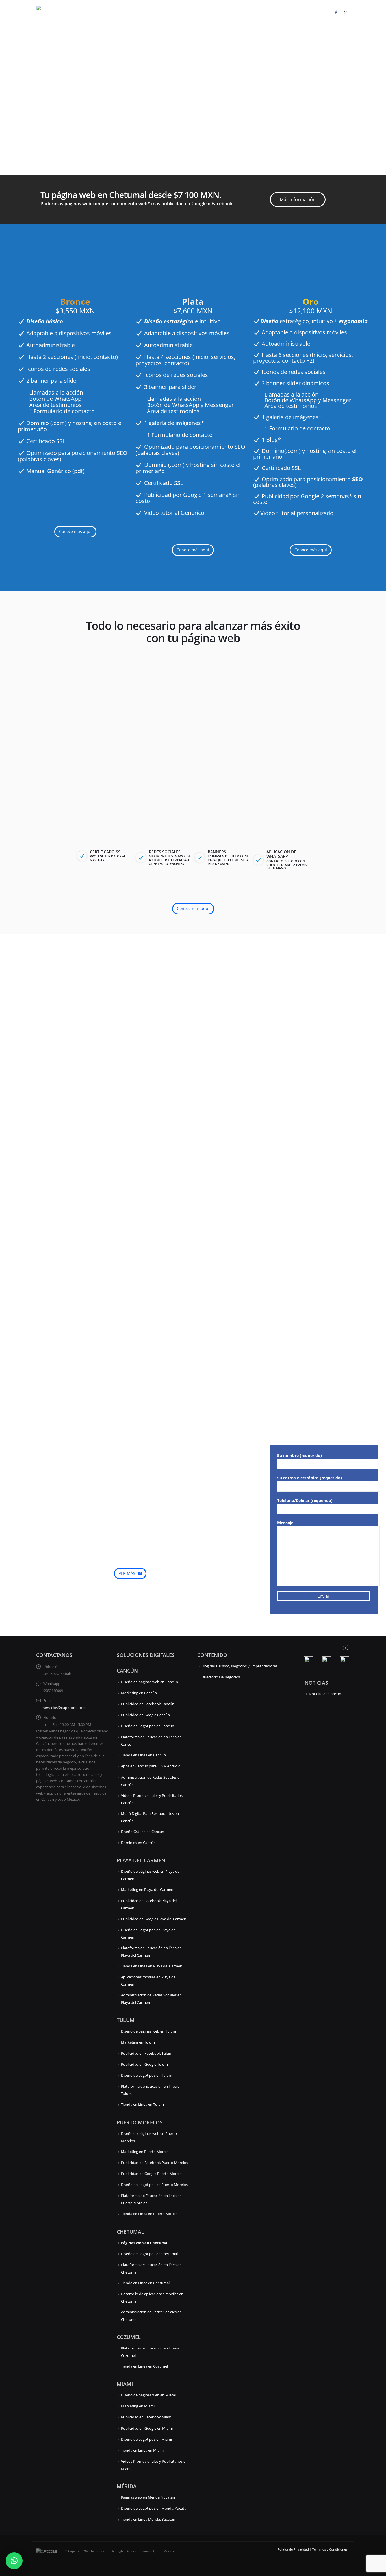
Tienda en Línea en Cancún (143, 1755)
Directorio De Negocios (221, 1677)
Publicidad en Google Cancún (145, 1715)
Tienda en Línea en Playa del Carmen (152, 1966)
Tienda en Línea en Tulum (142, 2104)
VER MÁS (128, 1573)
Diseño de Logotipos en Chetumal (149, 2254)
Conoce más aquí (75, 531)
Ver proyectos (99, 1040)
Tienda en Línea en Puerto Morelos (150, 2214)
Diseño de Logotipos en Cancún (148, 1726)
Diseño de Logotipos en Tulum (147, 2075)
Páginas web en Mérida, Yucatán (148, 2497)
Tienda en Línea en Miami (142, 2450)
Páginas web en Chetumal (145, 2243)
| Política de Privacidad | (294, 2549)
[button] (14, 2561)
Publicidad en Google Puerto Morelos (152, 2174)
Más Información (298, 199)
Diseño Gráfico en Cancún (143, 1832)
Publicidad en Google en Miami (147, 2428)
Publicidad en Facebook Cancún (148, 1704)
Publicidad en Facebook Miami (147, 2417)
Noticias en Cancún (325, 1694)
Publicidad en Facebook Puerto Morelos (154, 2163)
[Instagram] (346, 12)
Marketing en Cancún (139, 1693)
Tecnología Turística (253, 12)
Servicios (122, 12)
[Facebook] (336, 12)
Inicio (100, 12)
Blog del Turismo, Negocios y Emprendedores (239, 1666)
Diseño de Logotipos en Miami (146, 2439)
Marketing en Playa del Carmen (147, 1890)
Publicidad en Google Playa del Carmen (154, 1919)
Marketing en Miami (138, 2406)
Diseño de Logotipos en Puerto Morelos (154, 2185)
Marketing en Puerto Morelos (146, 2152)
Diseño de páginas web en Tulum (148, 2031)
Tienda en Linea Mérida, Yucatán (148, 2519)
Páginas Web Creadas (205, 12)
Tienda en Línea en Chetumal (145, 2283)
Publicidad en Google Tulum (144, 2064)
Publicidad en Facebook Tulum (147, 2053)
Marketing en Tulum (138, 2042)
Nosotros (291, 12)
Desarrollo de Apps (158, 12)
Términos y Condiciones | (331, 2549)
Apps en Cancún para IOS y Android (151, 1766)
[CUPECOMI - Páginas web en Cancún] (56, 12)
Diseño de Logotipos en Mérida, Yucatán (155, 2508)
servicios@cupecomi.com (64, 1708)
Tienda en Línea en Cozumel (144, 2366)
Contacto (317, 12)
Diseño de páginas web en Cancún (149, 1682)
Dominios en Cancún (138, 1843)
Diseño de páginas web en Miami (148, 2395)
